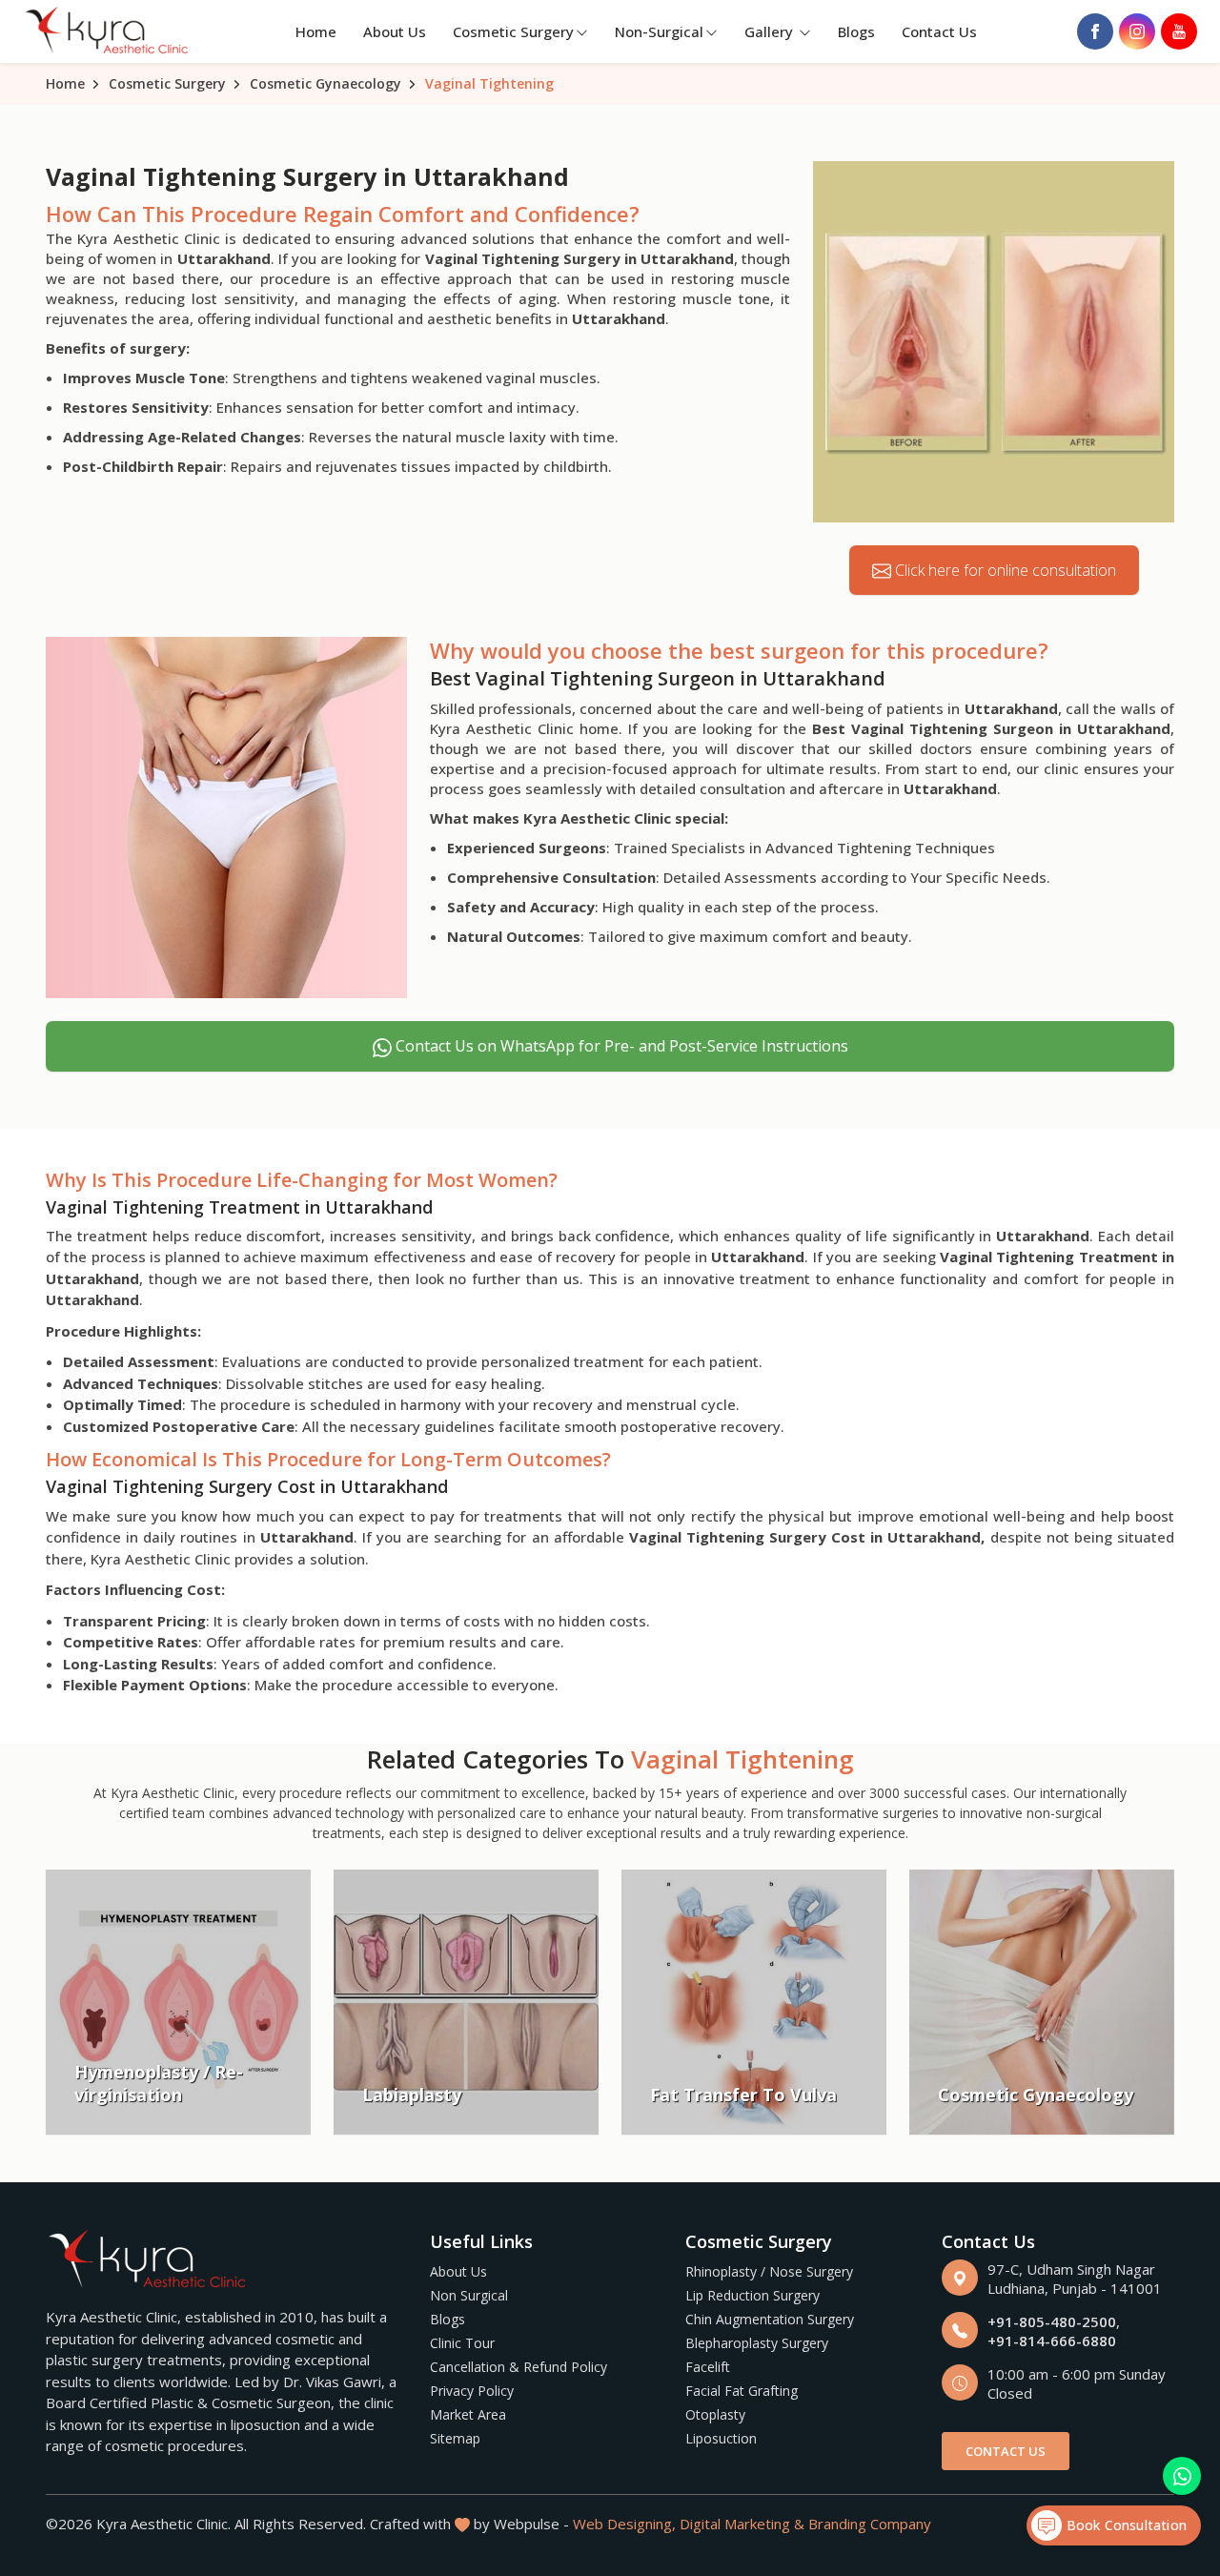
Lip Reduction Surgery (752, 2295)
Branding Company (870, 2524)
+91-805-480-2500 (1052, 2321)
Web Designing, (624, 2524)
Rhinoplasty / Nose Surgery (769, 2271)
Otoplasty (715, 2414)
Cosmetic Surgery (513, 31)
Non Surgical (469, 2295)
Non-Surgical (659, 31)
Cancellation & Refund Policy (518, 2367)
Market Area (468, 2414)
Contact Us (939, 31)
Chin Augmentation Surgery (770, 2319)
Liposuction (721, 2438)
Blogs (856, 31)
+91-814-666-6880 (1052, 2341)
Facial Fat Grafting (742, 2391)
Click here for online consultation (1004, 570)
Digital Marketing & (742, 2524)
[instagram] (1137, 31)
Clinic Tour (462, 2343)
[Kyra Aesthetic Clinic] (109, 32)
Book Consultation (1124, 2525)
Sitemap (455, 2438)
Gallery (771, 31)
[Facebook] (1095, 31)
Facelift (708, 2367)
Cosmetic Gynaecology (325, 83)
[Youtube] (1179, 31)
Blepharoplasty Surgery (757, 2343)
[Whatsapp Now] (1182, 2476)
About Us (395, 31)
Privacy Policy (472, 2391)
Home (316, 31)
